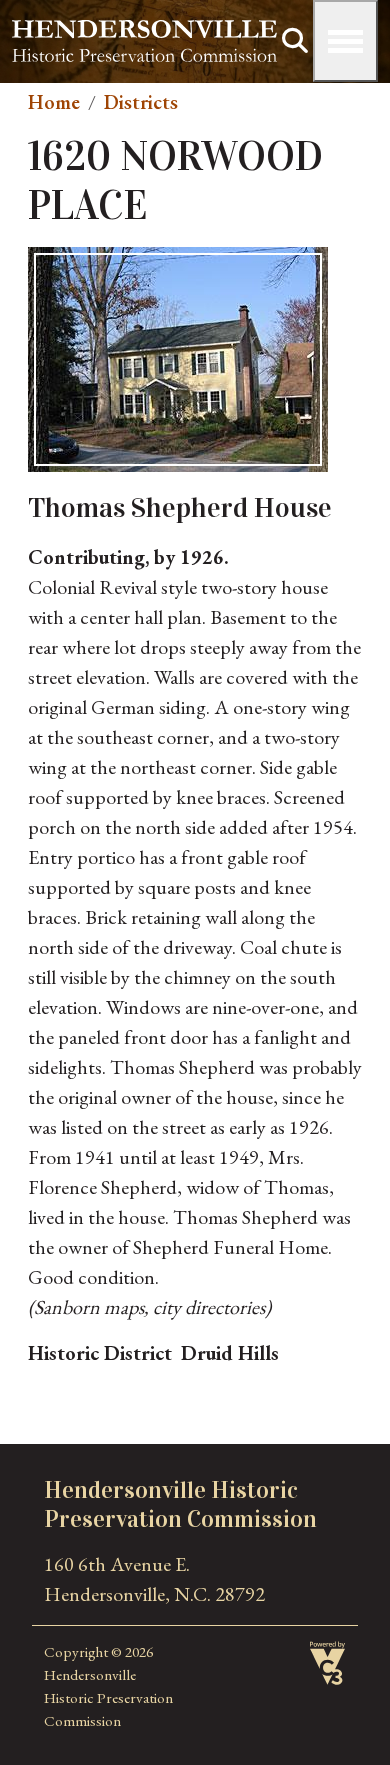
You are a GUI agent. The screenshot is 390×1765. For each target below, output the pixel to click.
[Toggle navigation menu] (345, 41)
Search (295, 41)
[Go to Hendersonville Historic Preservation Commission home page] (144, 35)
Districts (141, 102)
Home (54, 102)
